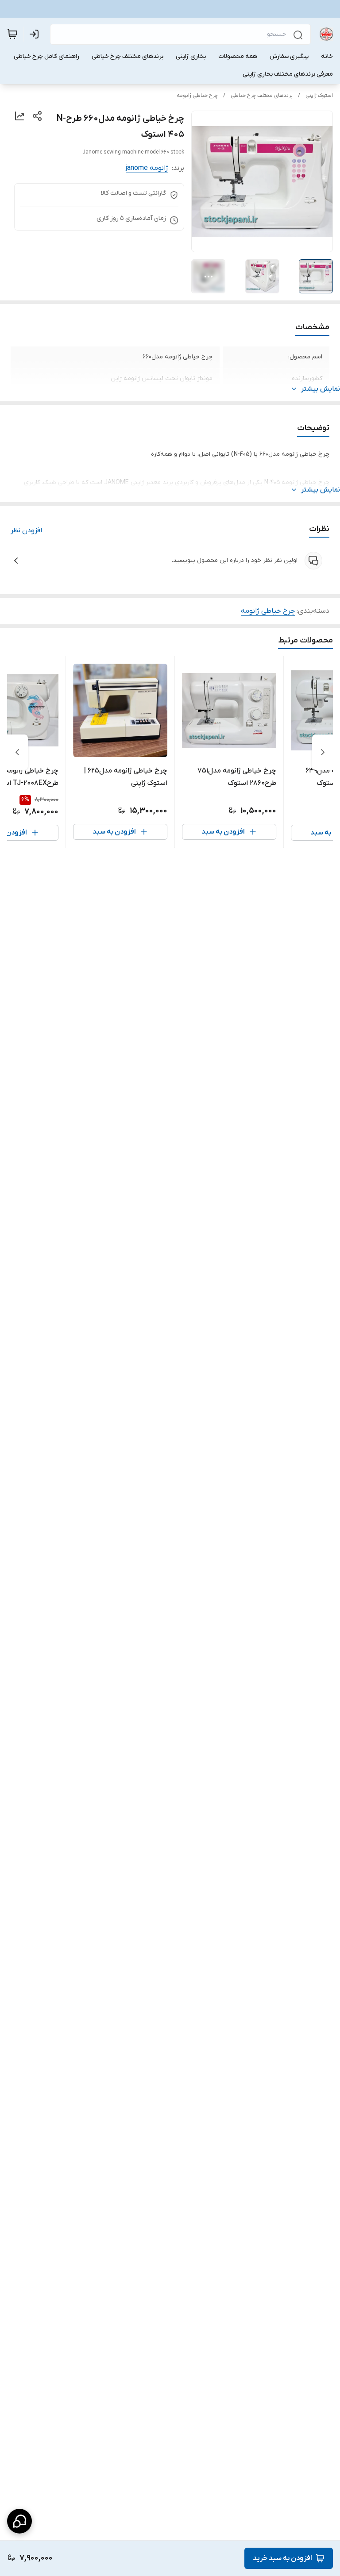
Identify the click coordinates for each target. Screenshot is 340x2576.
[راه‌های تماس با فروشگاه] (19, 2521)
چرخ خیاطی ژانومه (197, 96)
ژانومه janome (147, 168)
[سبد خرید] (12, 34)
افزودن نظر (26, 531)
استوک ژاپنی (319, 96)
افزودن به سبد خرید (282, 2558)
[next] (17, 752)
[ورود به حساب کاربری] (36, 34)
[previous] (323, 752)
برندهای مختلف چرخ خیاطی (262, 96)
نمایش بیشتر (321, 389)
